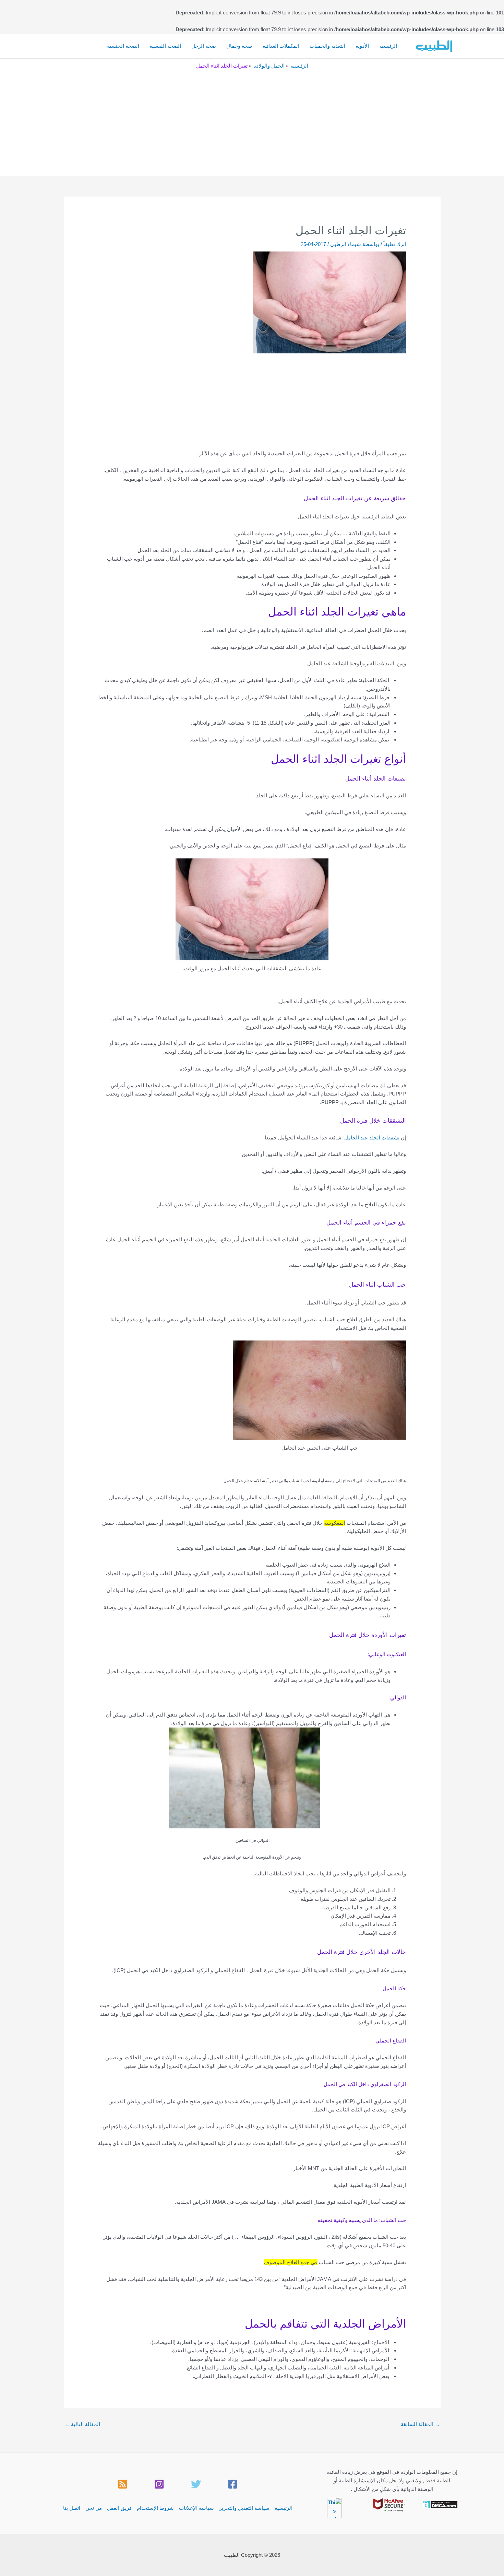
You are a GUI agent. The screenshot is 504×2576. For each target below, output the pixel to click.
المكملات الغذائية (281, 46)
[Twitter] (196, 2484)
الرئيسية (388, 46)
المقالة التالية (82, 2424)
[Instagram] (159, 2484)
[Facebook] (233, 2484)
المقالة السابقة (420, 2424)
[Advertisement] (252, 121)
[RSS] (123, 2484)
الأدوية (362, 46)
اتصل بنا (72, 2508)
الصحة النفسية (165, 46)
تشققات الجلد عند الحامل (372, 1138)
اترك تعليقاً (395, 244)
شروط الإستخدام (155, 2508)
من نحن (94, 2508)
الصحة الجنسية (123, 46)
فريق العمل (119, 2508)
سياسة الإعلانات (196, 2508)
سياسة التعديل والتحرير (244, 2508)
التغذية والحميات (327, 46)
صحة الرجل (204, 46)
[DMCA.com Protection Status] (440, 2504)
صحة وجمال (239, 46)
